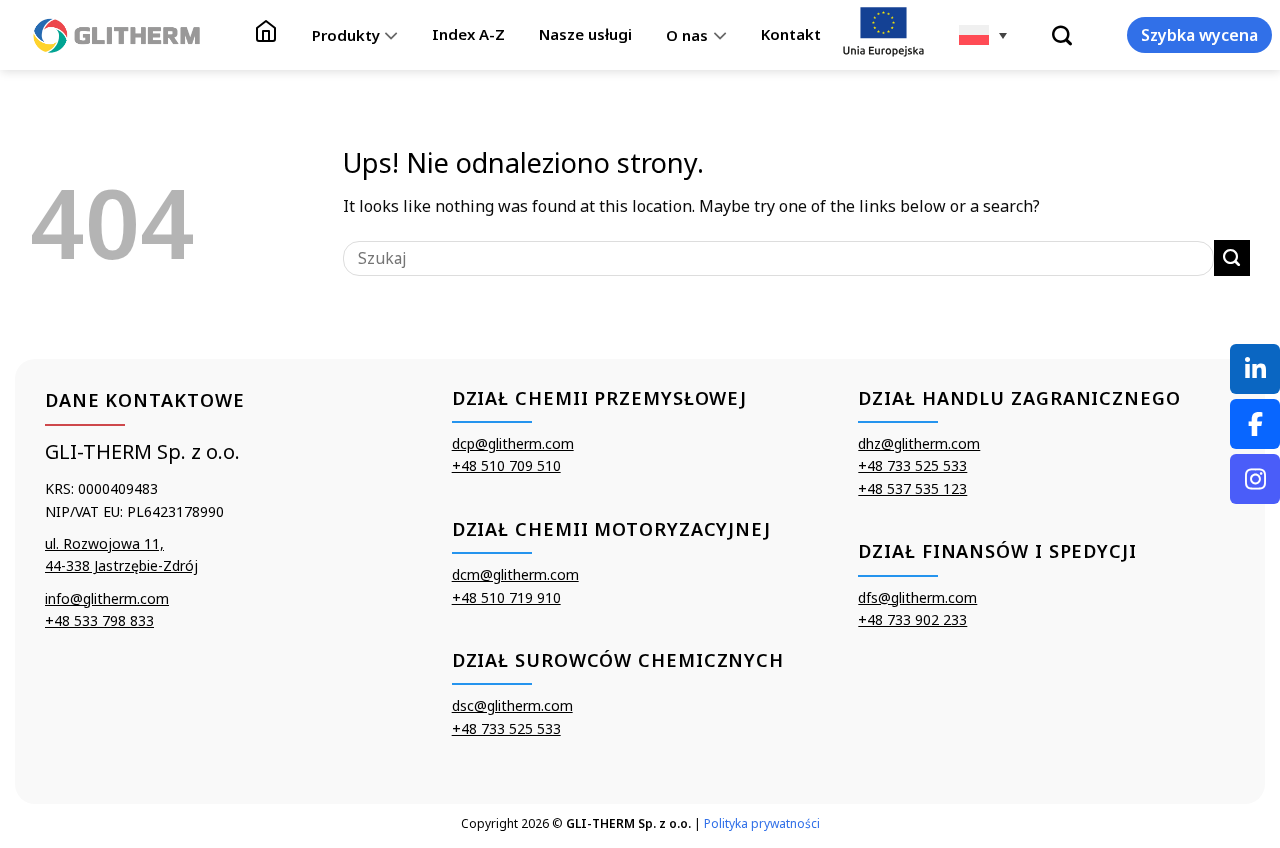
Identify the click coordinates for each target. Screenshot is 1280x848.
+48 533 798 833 (99, 620)
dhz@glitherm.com (919, 443)
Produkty (346, 35)
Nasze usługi (585, 34)
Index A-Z (468, 34)
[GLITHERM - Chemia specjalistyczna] (117, 35)
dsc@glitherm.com (512, 705)
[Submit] (1232, 258)
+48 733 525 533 (506, 728)
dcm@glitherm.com (515, 574)
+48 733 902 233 (912, 619)
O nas (687, 35)
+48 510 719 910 (506, 597)
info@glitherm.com (107, 598)
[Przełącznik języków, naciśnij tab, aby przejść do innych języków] (983, 35)
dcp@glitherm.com (513, 443)
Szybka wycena (1199, 35)
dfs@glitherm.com (917, 597)
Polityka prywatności (762, 823)
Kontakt (791, 34)
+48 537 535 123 (912, 488)
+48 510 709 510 (506, 465)
